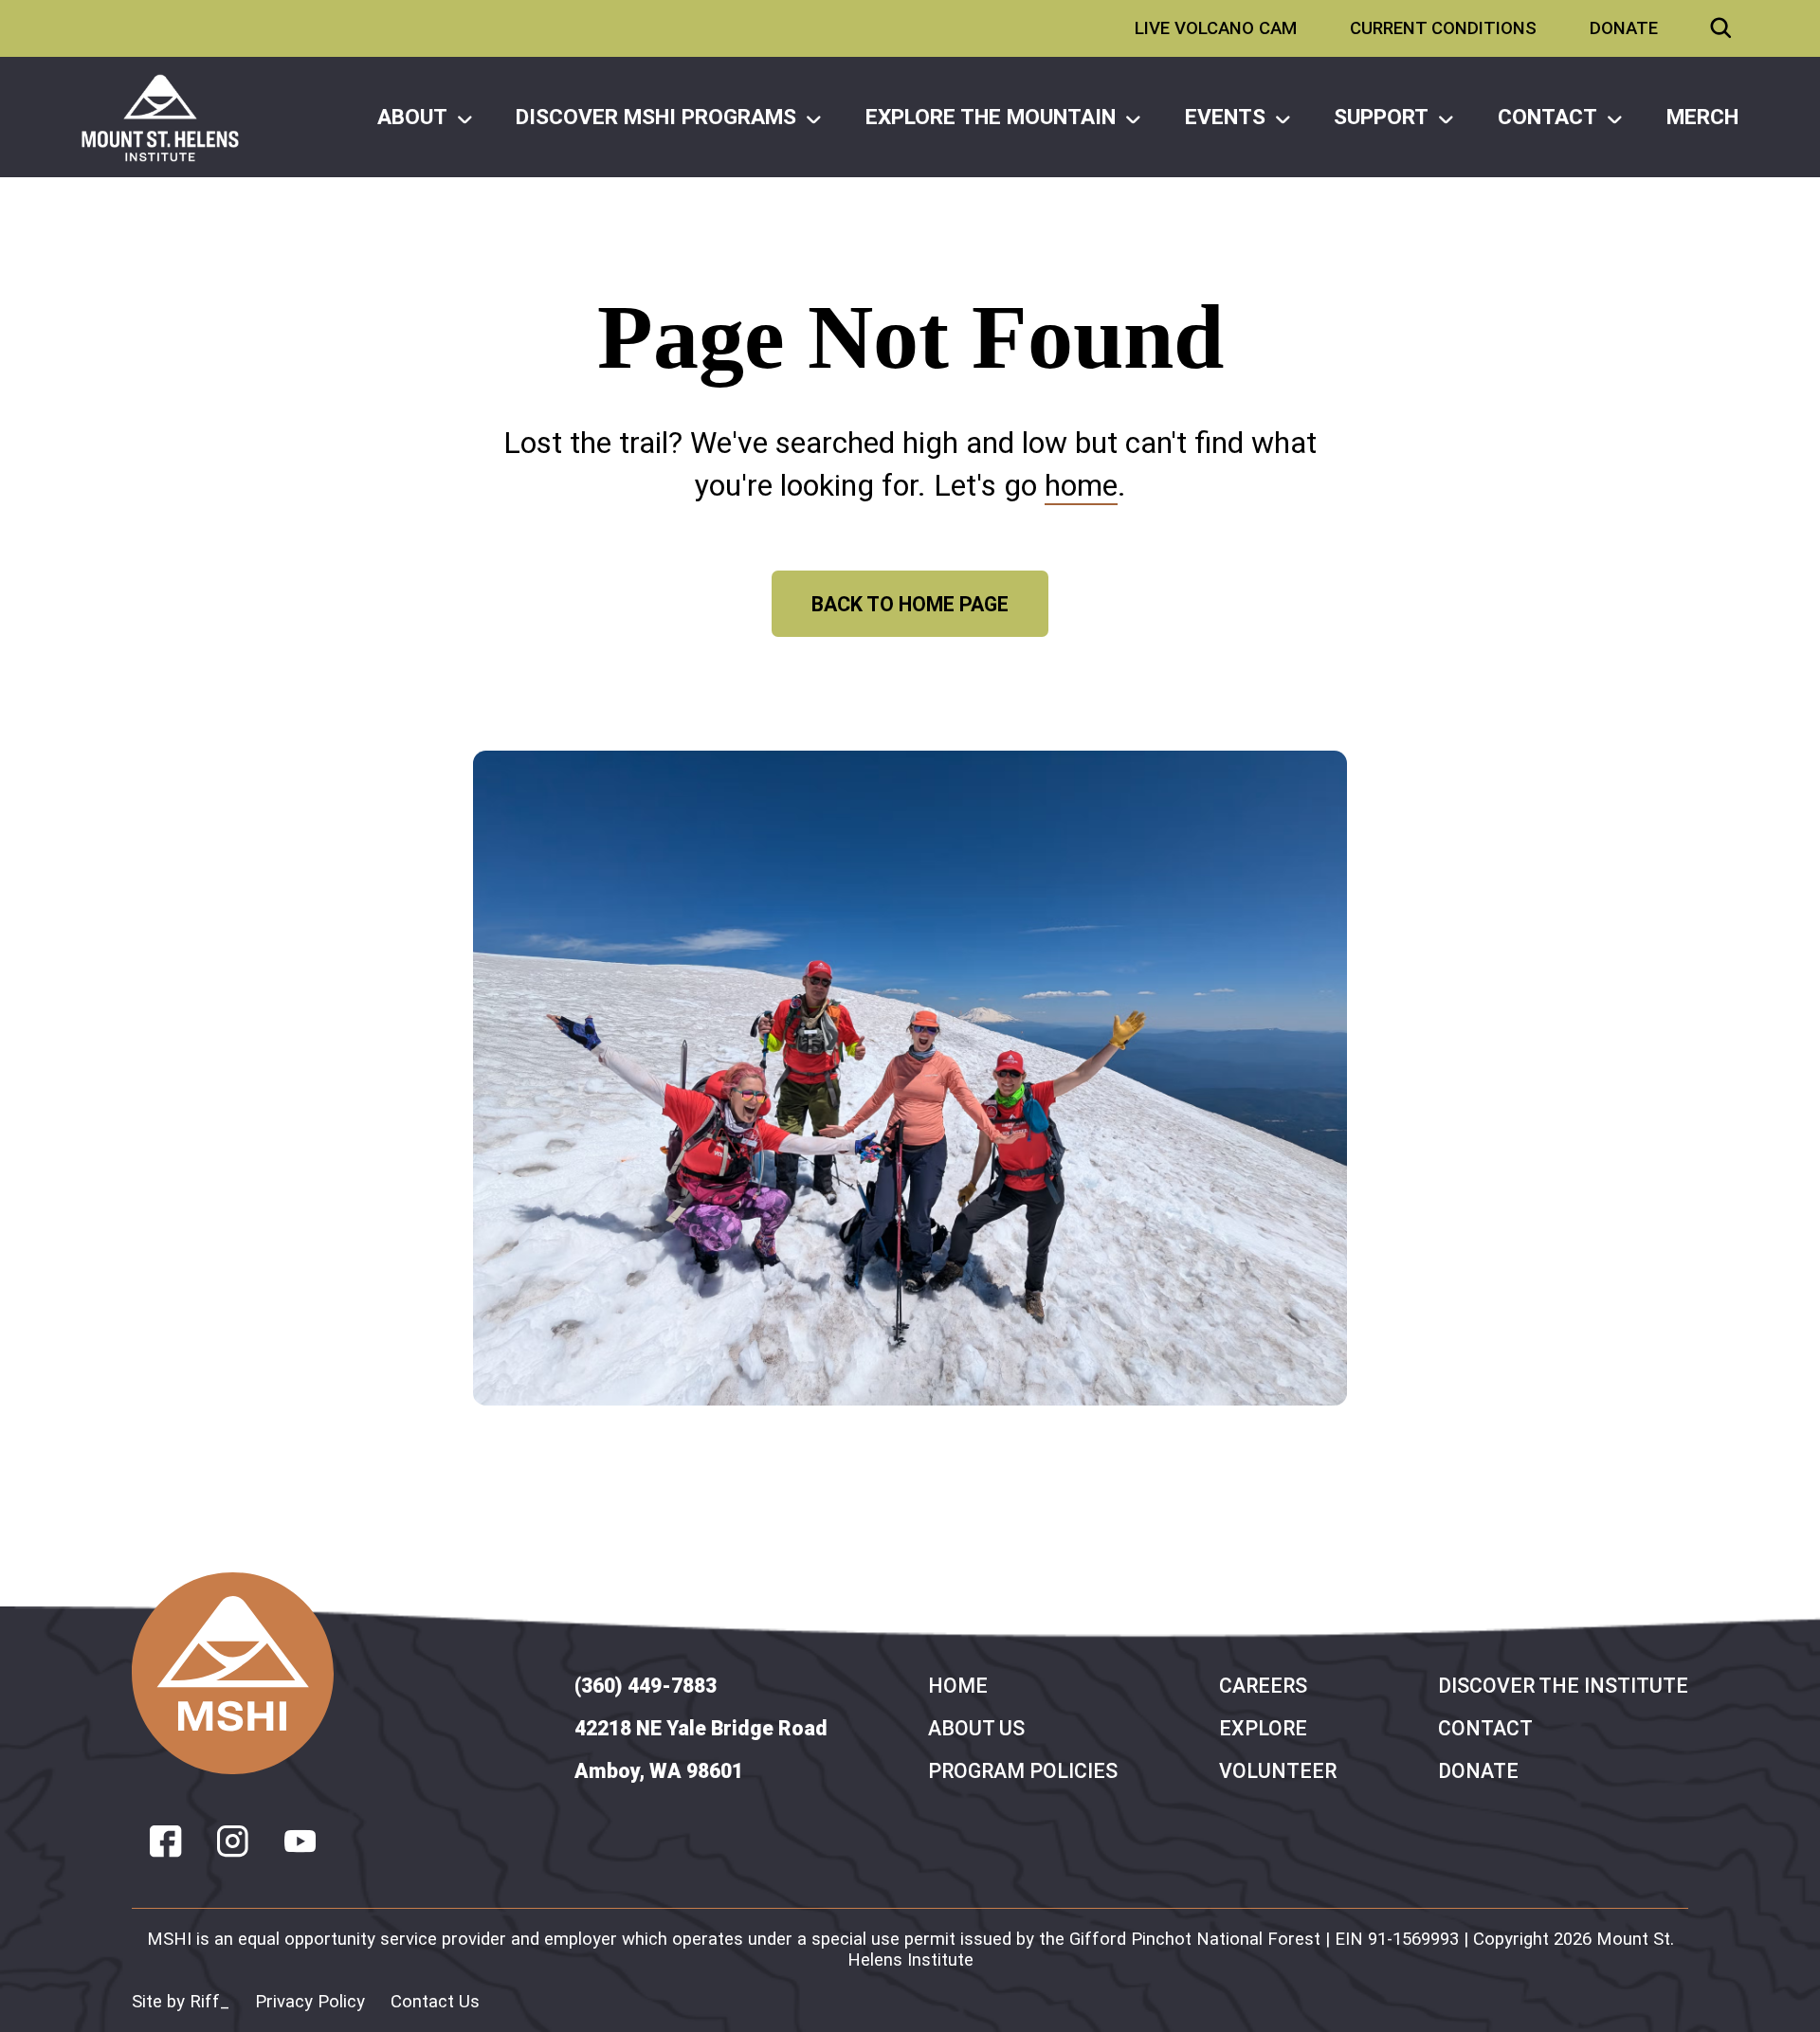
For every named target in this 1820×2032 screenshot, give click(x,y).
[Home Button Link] (233, 1673)
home (1081, 485)
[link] (160, 118)
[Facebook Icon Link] (165, 1841)
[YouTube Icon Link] (300, 1841)
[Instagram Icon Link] (233, 1841)
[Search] (1721, 28)
